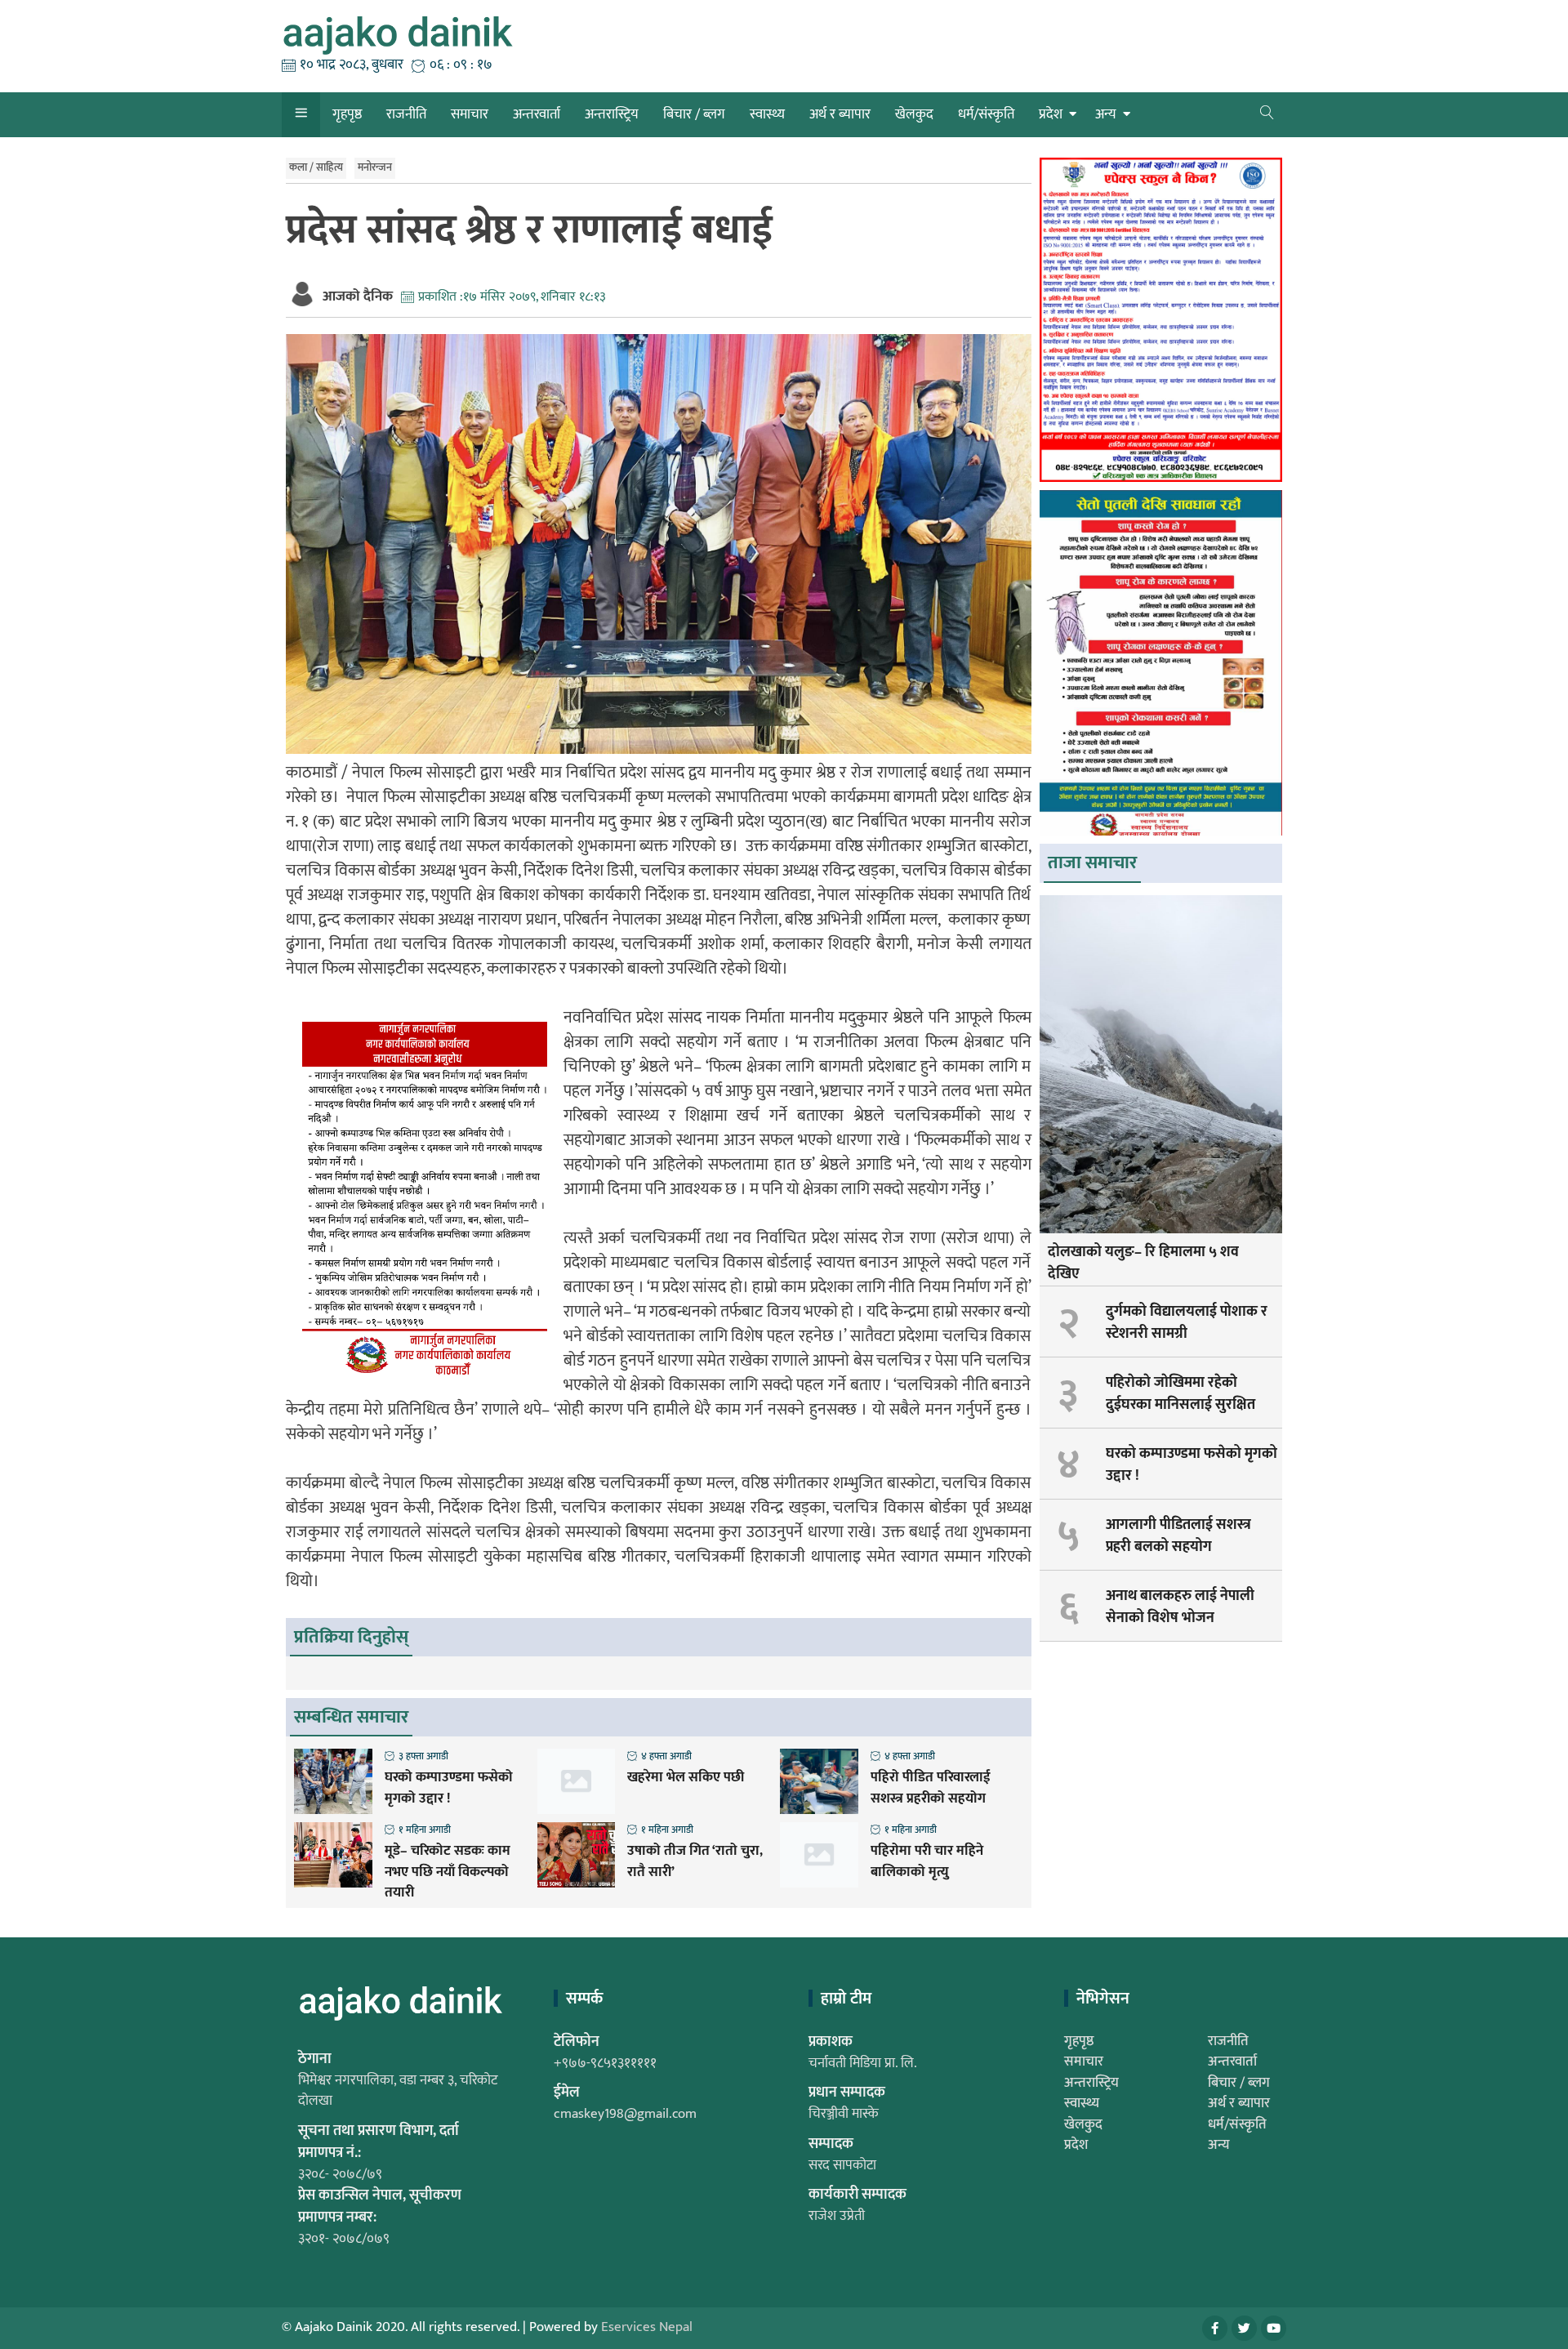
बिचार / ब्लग (694, 114)
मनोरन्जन (375, 167)
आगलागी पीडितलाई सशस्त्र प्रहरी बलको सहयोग (1178, 1536)
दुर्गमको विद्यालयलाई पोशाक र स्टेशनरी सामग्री (1187, 1323)
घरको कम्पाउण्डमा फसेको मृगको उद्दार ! (449, 1788)
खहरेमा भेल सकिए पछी (686, 1778)
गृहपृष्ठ (347, 114)
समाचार (470, 114)
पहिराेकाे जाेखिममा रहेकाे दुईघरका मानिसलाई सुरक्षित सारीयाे (1180, 1405)
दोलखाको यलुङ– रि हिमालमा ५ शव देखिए (1143, 1263)
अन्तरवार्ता (537, 114)
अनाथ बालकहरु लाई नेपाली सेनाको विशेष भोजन (1180, 1607)
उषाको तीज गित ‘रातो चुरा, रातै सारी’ (695, 1862)
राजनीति (406, 114)
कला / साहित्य (316, 167)
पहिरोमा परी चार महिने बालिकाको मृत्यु (927, 1862)
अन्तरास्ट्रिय (612, 114)
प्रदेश (1051, 114)
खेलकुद (914, 114)
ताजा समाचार (1092, 863)
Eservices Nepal (647, 2327)
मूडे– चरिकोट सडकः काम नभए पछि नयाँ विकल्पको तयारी (448, 1872)
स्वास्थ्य (767, 114)
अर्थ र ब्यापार (840, 114)
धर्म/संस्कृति (986, 114)
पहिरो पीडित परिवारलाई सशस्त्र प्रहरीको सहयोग (931, 1788)
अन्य (1106, 114)
